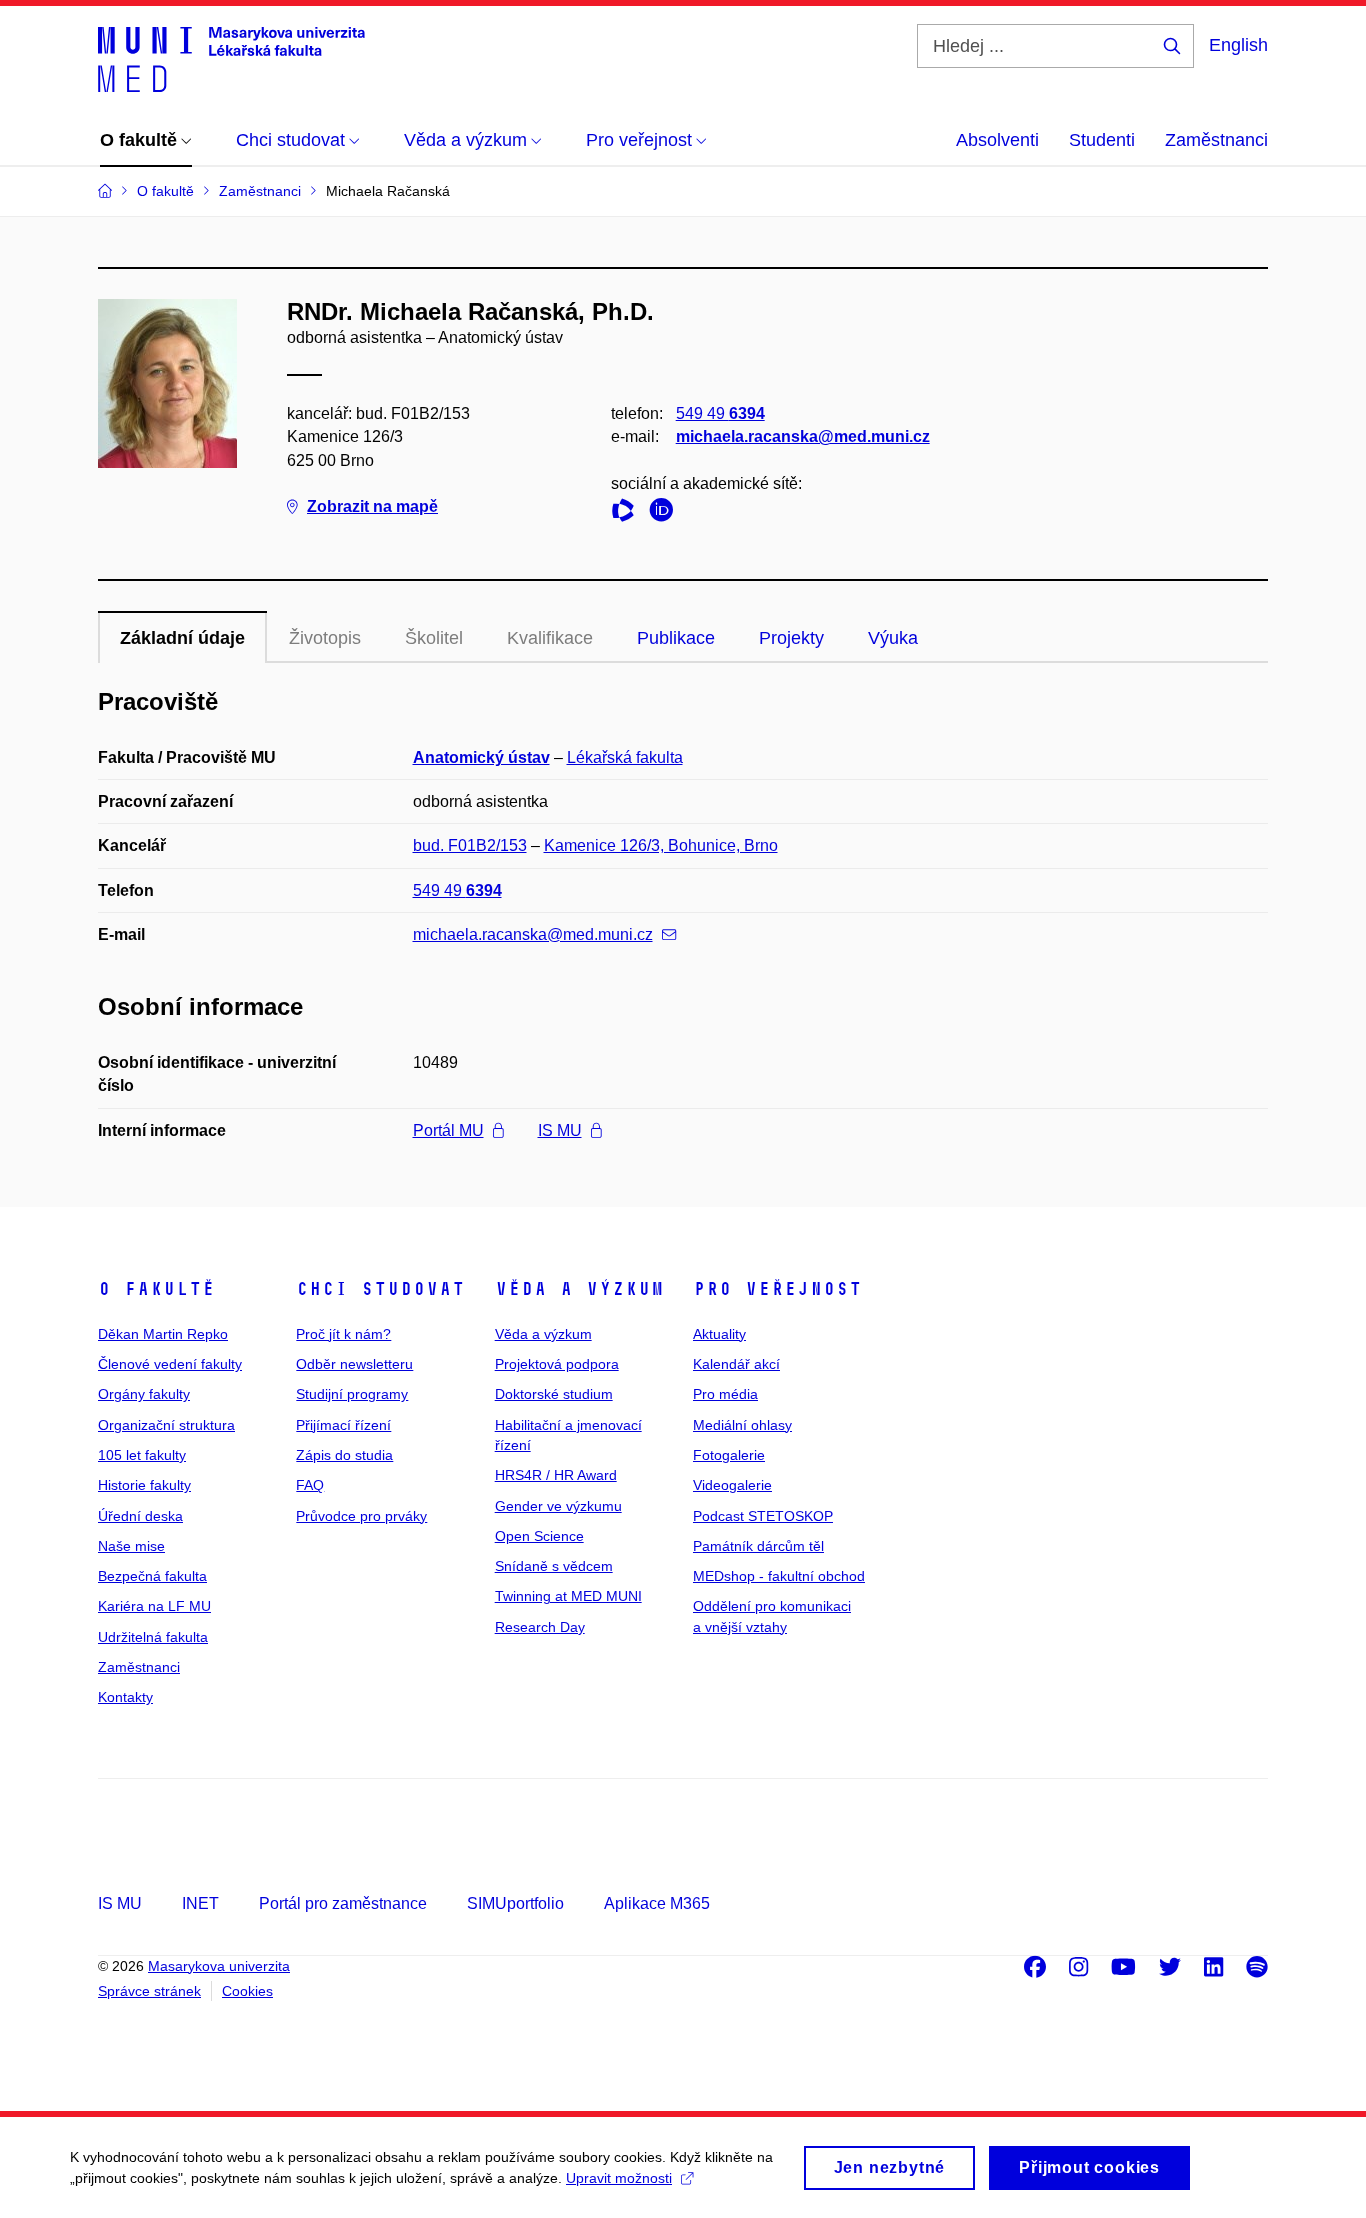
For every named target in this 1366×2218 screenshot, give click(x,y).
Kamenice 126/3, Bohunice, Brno (661, 845)
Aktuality (719, 1334)
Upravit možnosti (619, 2178)
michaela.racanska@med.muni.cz (803, 436)
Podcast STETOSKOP (763, 1516)
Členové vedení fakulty (170, 1364)
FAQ (310, 1485)
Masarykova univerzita (219, 1966)
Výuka (893, 638)
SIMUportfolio (515, 1903)
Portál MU (448, 1130)
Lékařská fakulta (625, 757)
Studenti (1102, 140)
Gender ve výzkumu (558, 1506)
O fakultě (156, 1289)
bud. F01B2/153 (470, 845)
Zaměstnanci (1216, 140)
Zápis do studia (344, 1455)
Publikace (676, 638)
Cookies (247, 1991)
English (1238, 45)
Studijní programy (352, 1394)
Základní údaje (182, 638)
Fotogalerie (729, 1455)
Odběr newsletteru (354, 1364)
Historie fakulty (144, 1485)
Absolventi (997, 140)
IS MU (560, 1130)
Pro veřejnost (777, 1289)
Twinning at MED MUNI (568, 1596)
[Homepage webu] (231, 58)
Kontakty (125, 1697)
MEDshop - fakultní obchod (779, 1576)
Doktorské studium (554, 1394)
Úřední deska (140, 1516)
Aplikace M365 (657, 1903)
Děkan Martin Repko (163, 1334)
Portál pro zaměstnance (343, 1903)
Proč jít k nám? (343, 1334)
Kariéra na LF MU (154, 1606)
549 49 (720, 413)
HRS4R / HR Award (556, 1475)
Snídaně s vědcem (554, 1566)
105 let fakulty (142, 1455)
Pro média (725, 1394)
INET (200, 1903)
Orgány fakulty (144, 1394)
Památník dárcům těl (758, 1546)
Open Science (539, 1536)
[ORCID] (666, 513)
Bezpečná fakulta (152, 1576)
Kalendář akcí (736, 1364)
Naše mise (131, 1546)
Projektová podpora (557, 1364)
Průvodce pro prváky (361, 1516)
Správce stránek (149, 1991)
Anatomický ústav (481, 757)
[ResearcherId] (628, 513)
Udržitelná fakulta (153, 1637)
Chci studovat (380, 1289)
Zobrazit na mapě (372, 506)
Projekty (791, 638)
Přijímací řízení (343, 1425)
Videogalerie (732, 1485)
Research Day (540, 1627)
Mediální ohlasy (742, 1425)
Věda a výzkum (579, 1289)
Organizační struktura (166, 1425)
